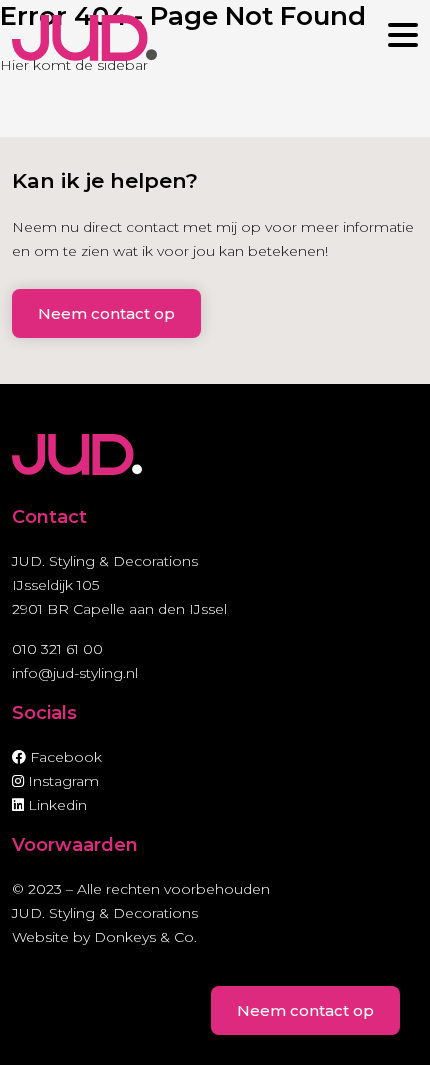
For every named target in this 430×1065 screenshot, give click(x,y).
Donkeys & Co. (145, 937)
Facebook (64, 757)
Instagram (61, 781)
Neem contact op (106, 313)
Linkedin (55, 805)
